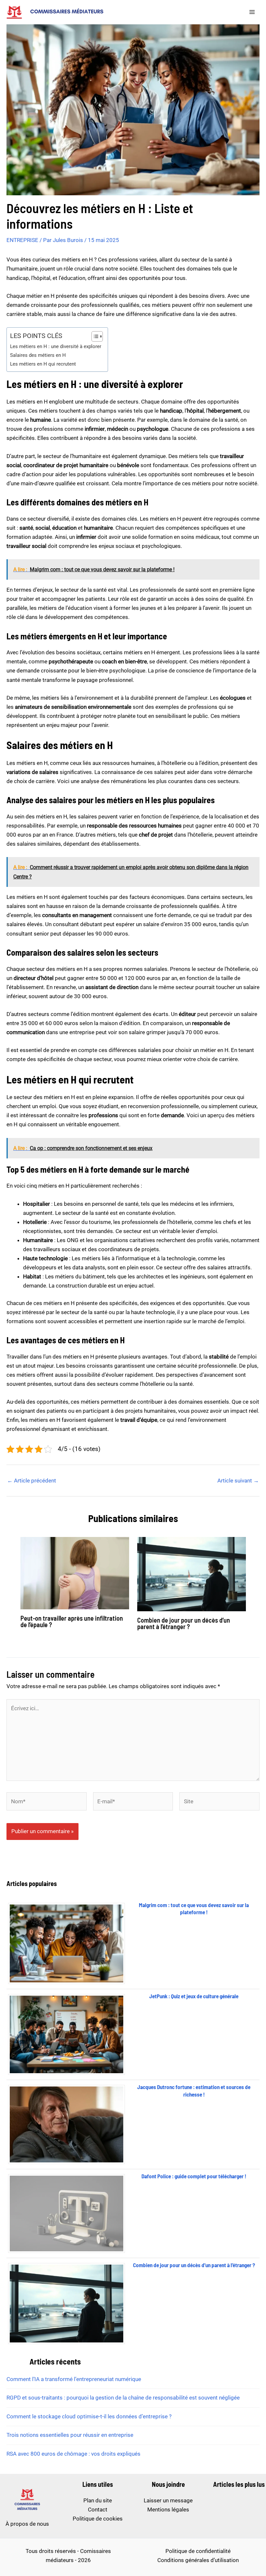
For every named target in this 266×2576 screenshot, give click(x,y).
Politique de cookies (98, 2519)
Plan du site (98, 2500)
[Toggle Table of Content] (94, 336)
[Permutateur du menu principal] (252, 12)
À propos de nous (27, 2524)
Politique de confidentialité (198, 2551)
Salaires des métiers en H (38, 355)
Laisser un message (168, 2500)
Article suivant (238, 1481)
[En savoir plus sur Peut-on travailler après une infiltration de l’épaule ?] (75, 1573)
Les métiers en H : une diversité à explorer (56, 346)
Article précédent (32, 1481)
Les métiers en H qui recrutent (43, 364)
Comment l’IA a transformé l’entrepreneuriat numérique (74, 2379)
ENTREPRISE (22, 240)
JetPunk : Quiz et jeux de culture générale (194, 1996)
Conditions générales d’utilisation (198, 2560)
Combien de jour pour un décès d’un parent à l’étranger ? (184, 1623)
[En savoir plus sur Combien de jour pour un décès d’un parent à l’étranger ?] (192, 1574)
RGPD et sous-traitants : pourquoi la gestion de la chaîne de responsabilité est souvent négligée (123, 2398)
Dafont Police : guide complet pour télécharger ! (194, 2176)
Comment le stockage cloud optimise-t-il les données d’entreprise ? (89, 2416)
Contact (98, 2509)
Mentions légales (168, 2509)
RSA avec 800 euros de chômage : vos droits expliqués (73, 2454)
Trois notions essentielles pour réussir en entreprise (70, 2435)
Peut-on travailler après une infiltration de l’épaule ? (72, 1621)
